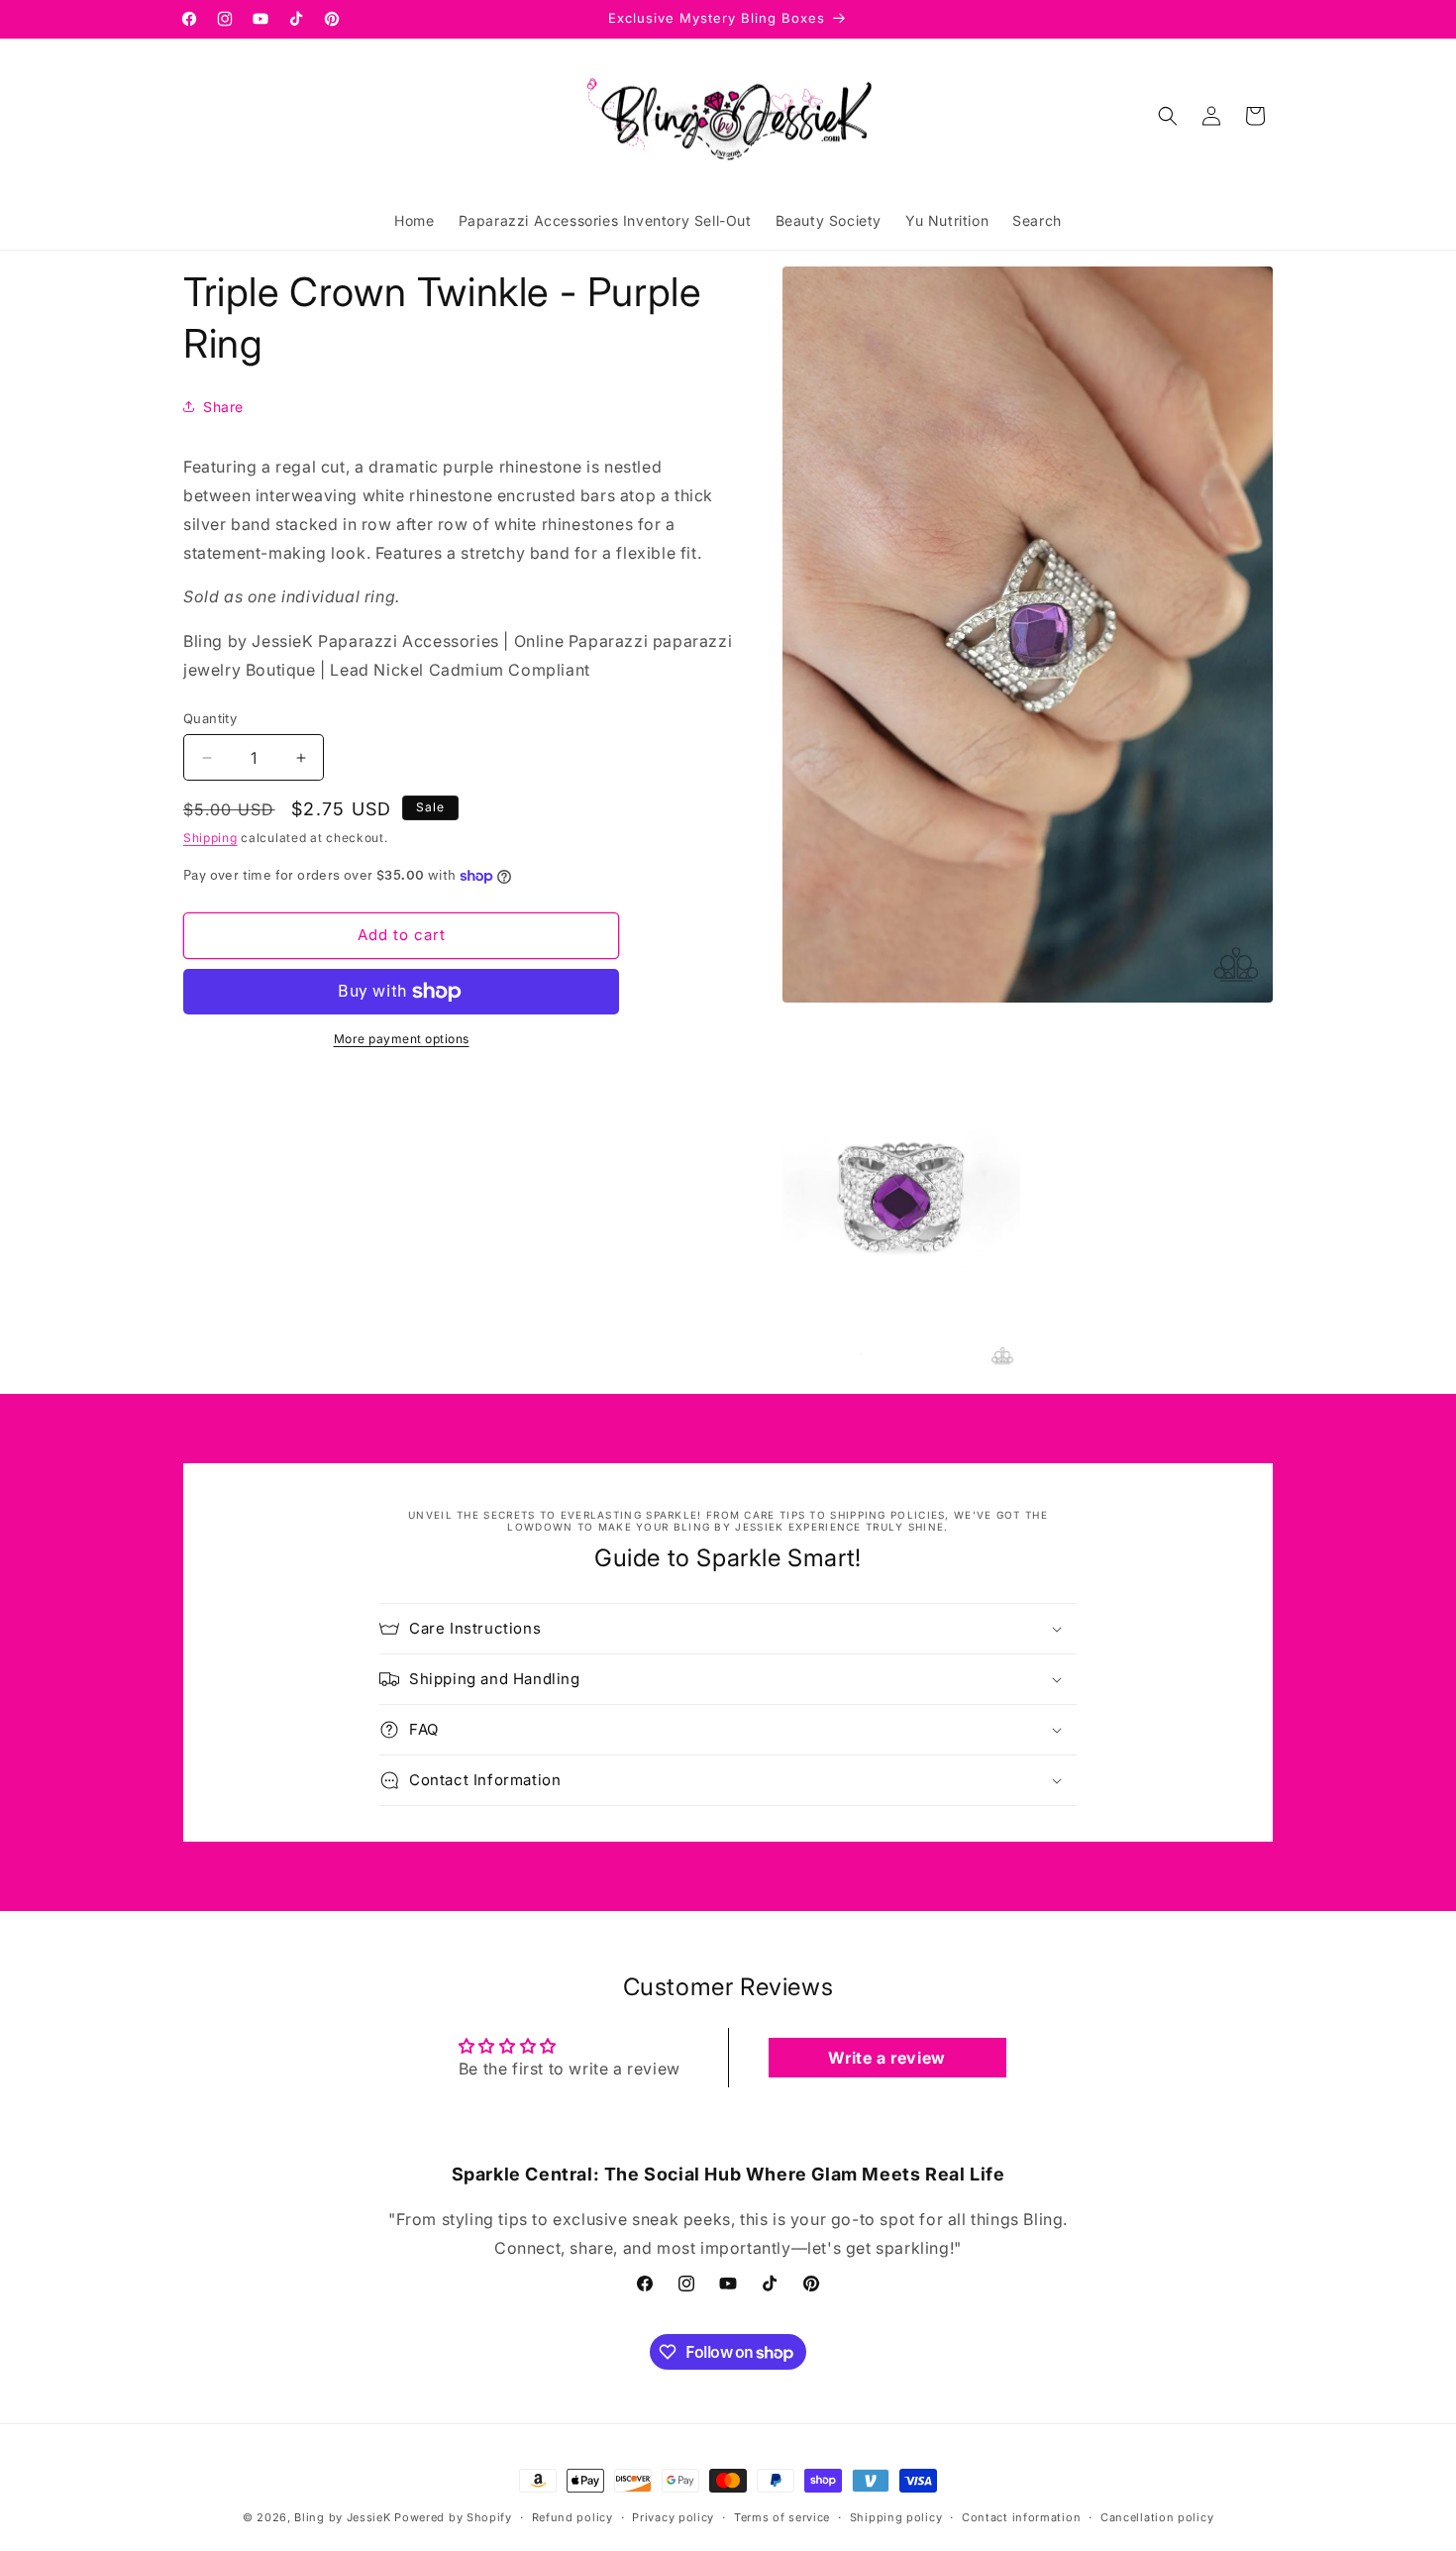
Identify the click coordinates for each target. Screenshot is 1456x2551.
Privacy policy (673, 2517)
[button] (1168, 116)
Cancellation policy (1157, 2517)
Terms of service (782, 2517)
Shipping (210, 838)
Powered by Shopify (453, 2517)
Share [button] (223, 407)
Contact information (1021, 2517)
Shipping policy (896, 2517)
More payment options (402, 1039)
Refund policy (572, 2517)
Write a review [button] (886, 2058)
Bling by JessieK (342, 2517)
